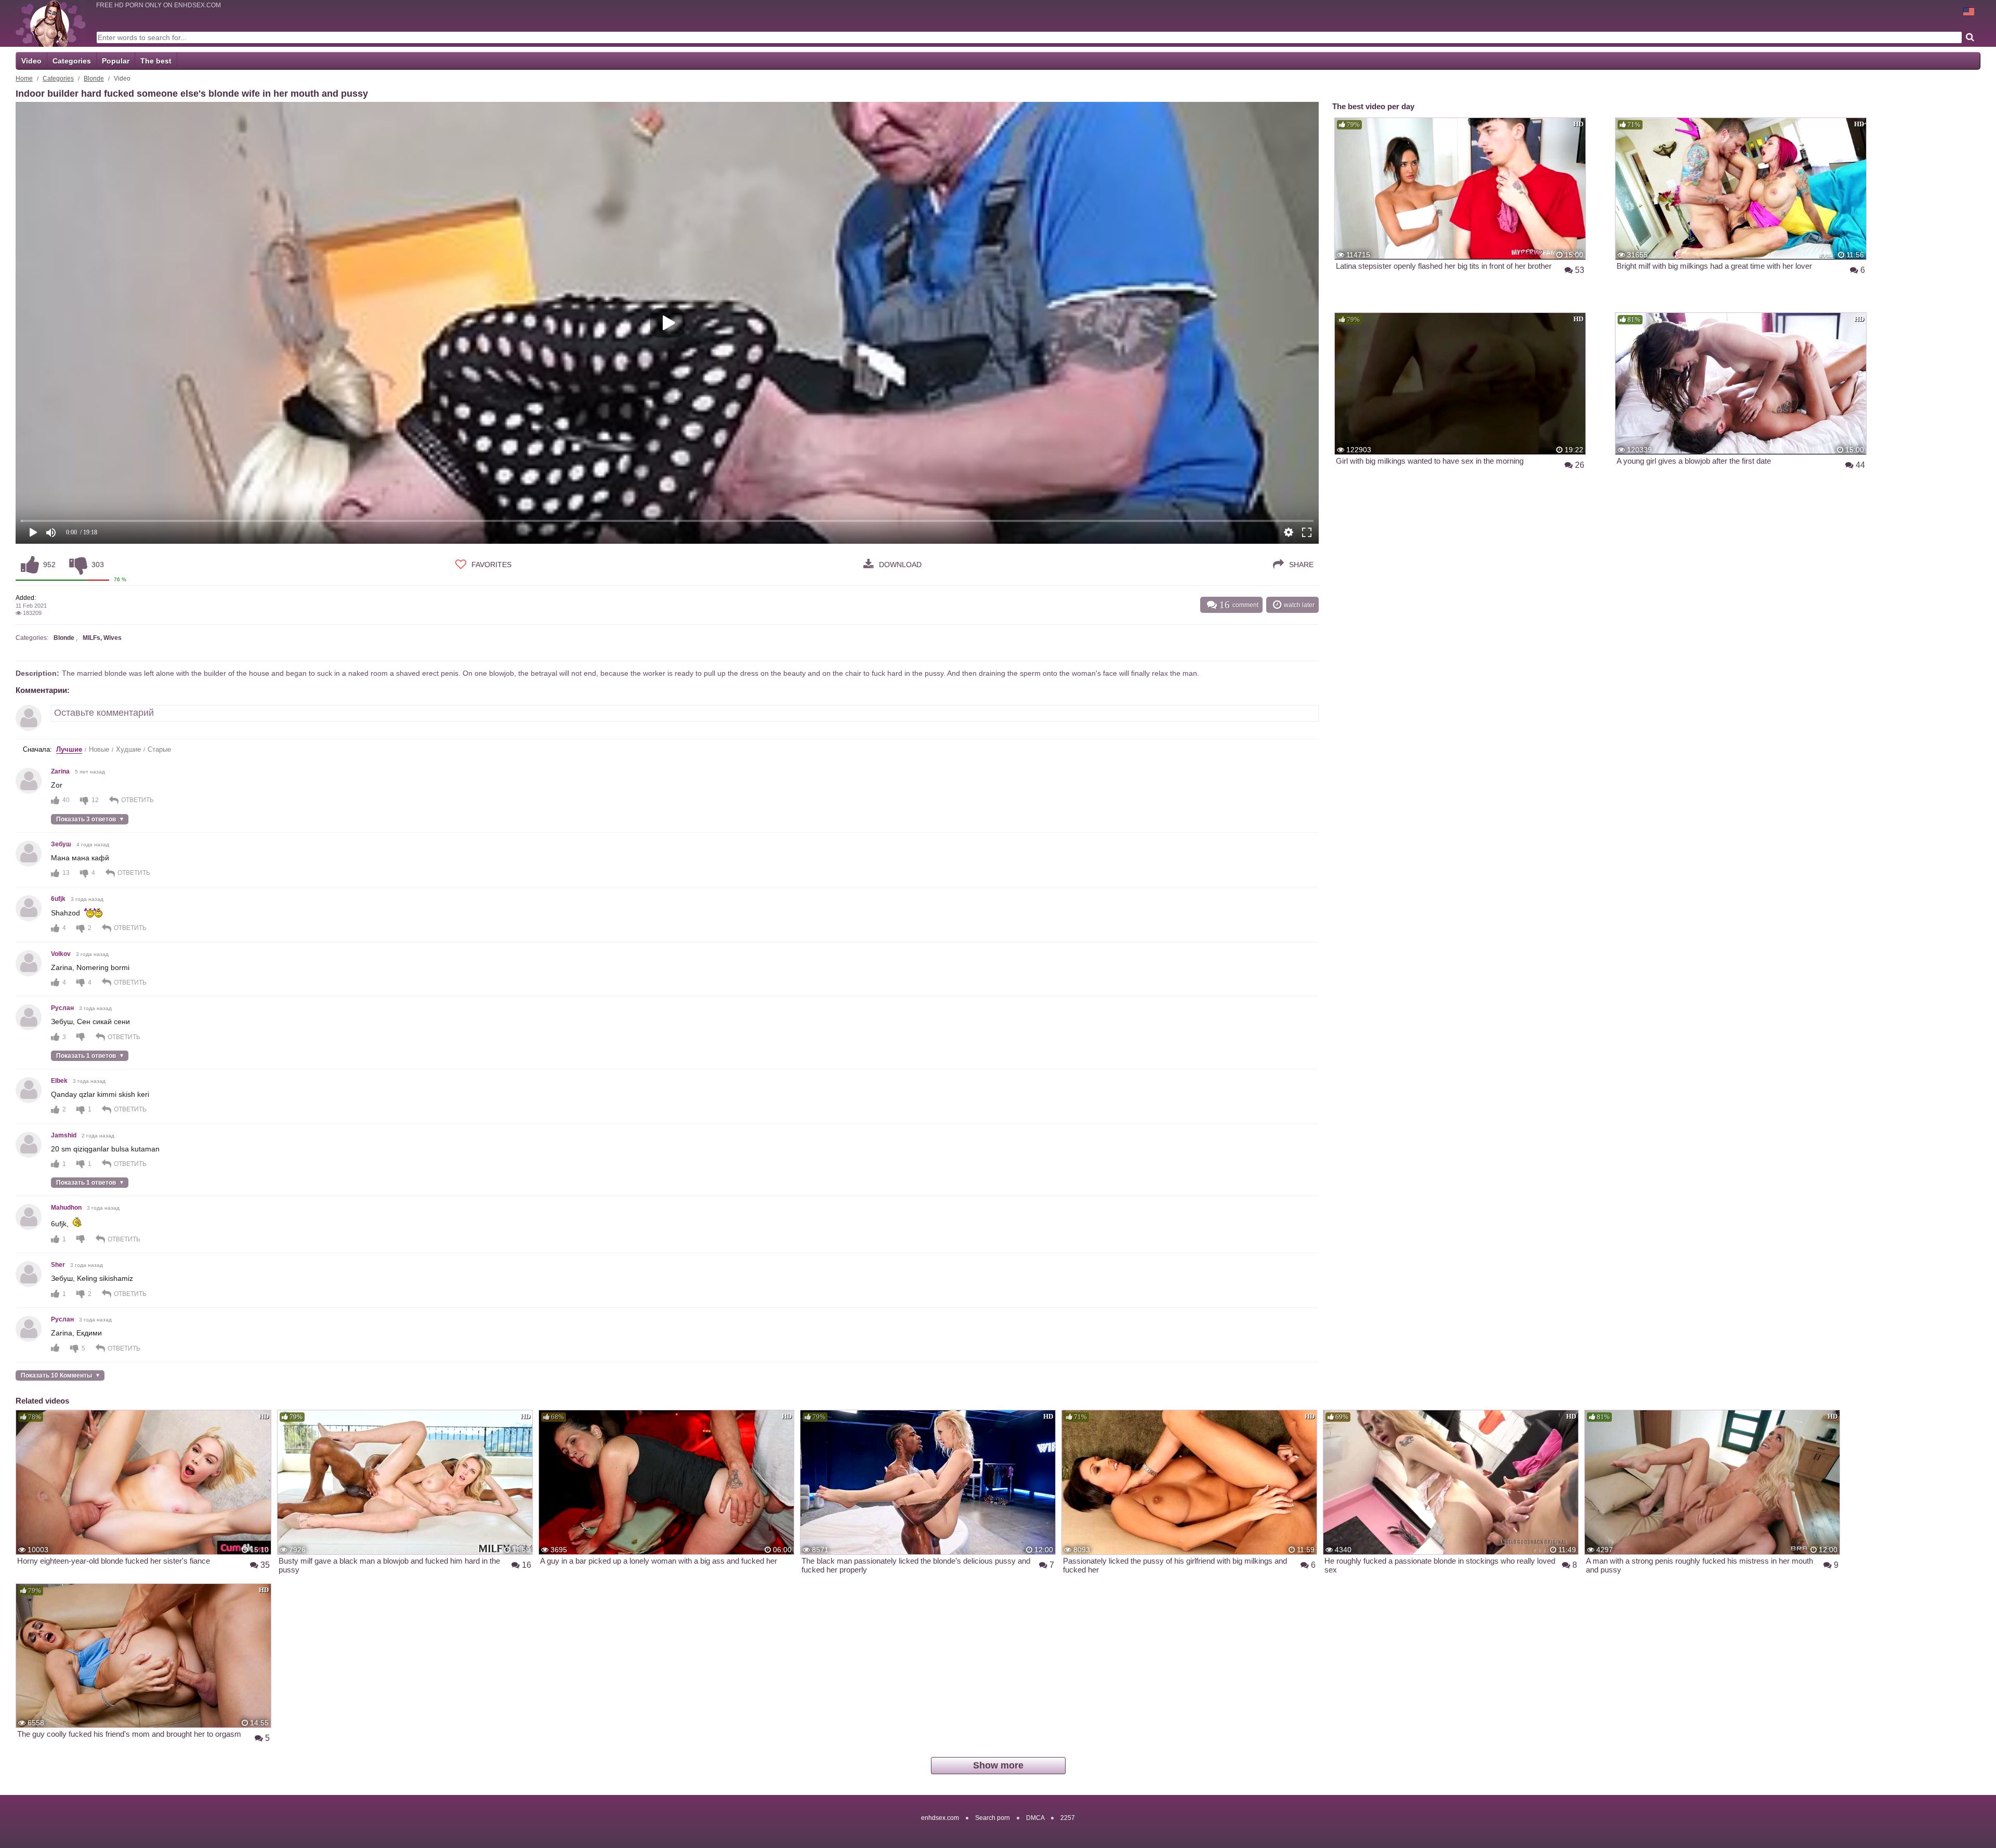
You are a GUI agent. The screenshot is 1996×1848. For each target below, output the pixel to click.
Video (31, 61)
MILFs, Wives (102, 638)
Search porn (993, 1818)
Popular (116, 61)
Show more (998, 1765)
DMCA (1035, 1818)
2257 (1068, 1818)
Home (24, 78)
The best (156, 61)
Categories (72, 61)
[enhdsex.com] (51, 23)
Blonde (94, 78)
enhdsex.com (940, 1818)
